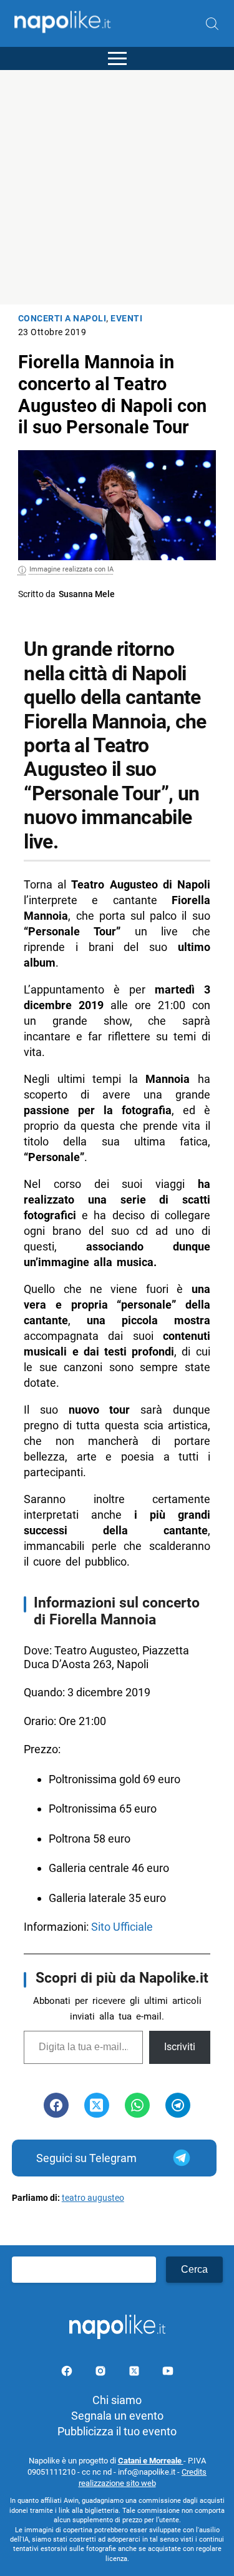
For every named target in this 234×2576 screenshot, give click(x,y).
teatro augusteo (93, 2198)
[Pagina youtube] (168, 2373)
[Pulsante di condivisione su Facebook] (56, 2105)
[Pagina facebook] (68, 2373)
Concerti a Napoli (62, 319)
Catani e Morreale (151, 2461)
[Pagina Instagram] (102, 2373)
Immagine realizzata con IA (71, 569)
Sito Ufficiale (122, 1927)
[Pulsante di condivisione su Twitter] (97, 2105)
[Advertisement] (117, 187)
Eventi (126, 319)
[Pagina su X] (135, 2373)
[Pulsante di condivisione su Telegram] (178, 2105)
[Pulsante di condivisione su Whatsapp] (137, 2105)
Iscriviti (180, 2047)
